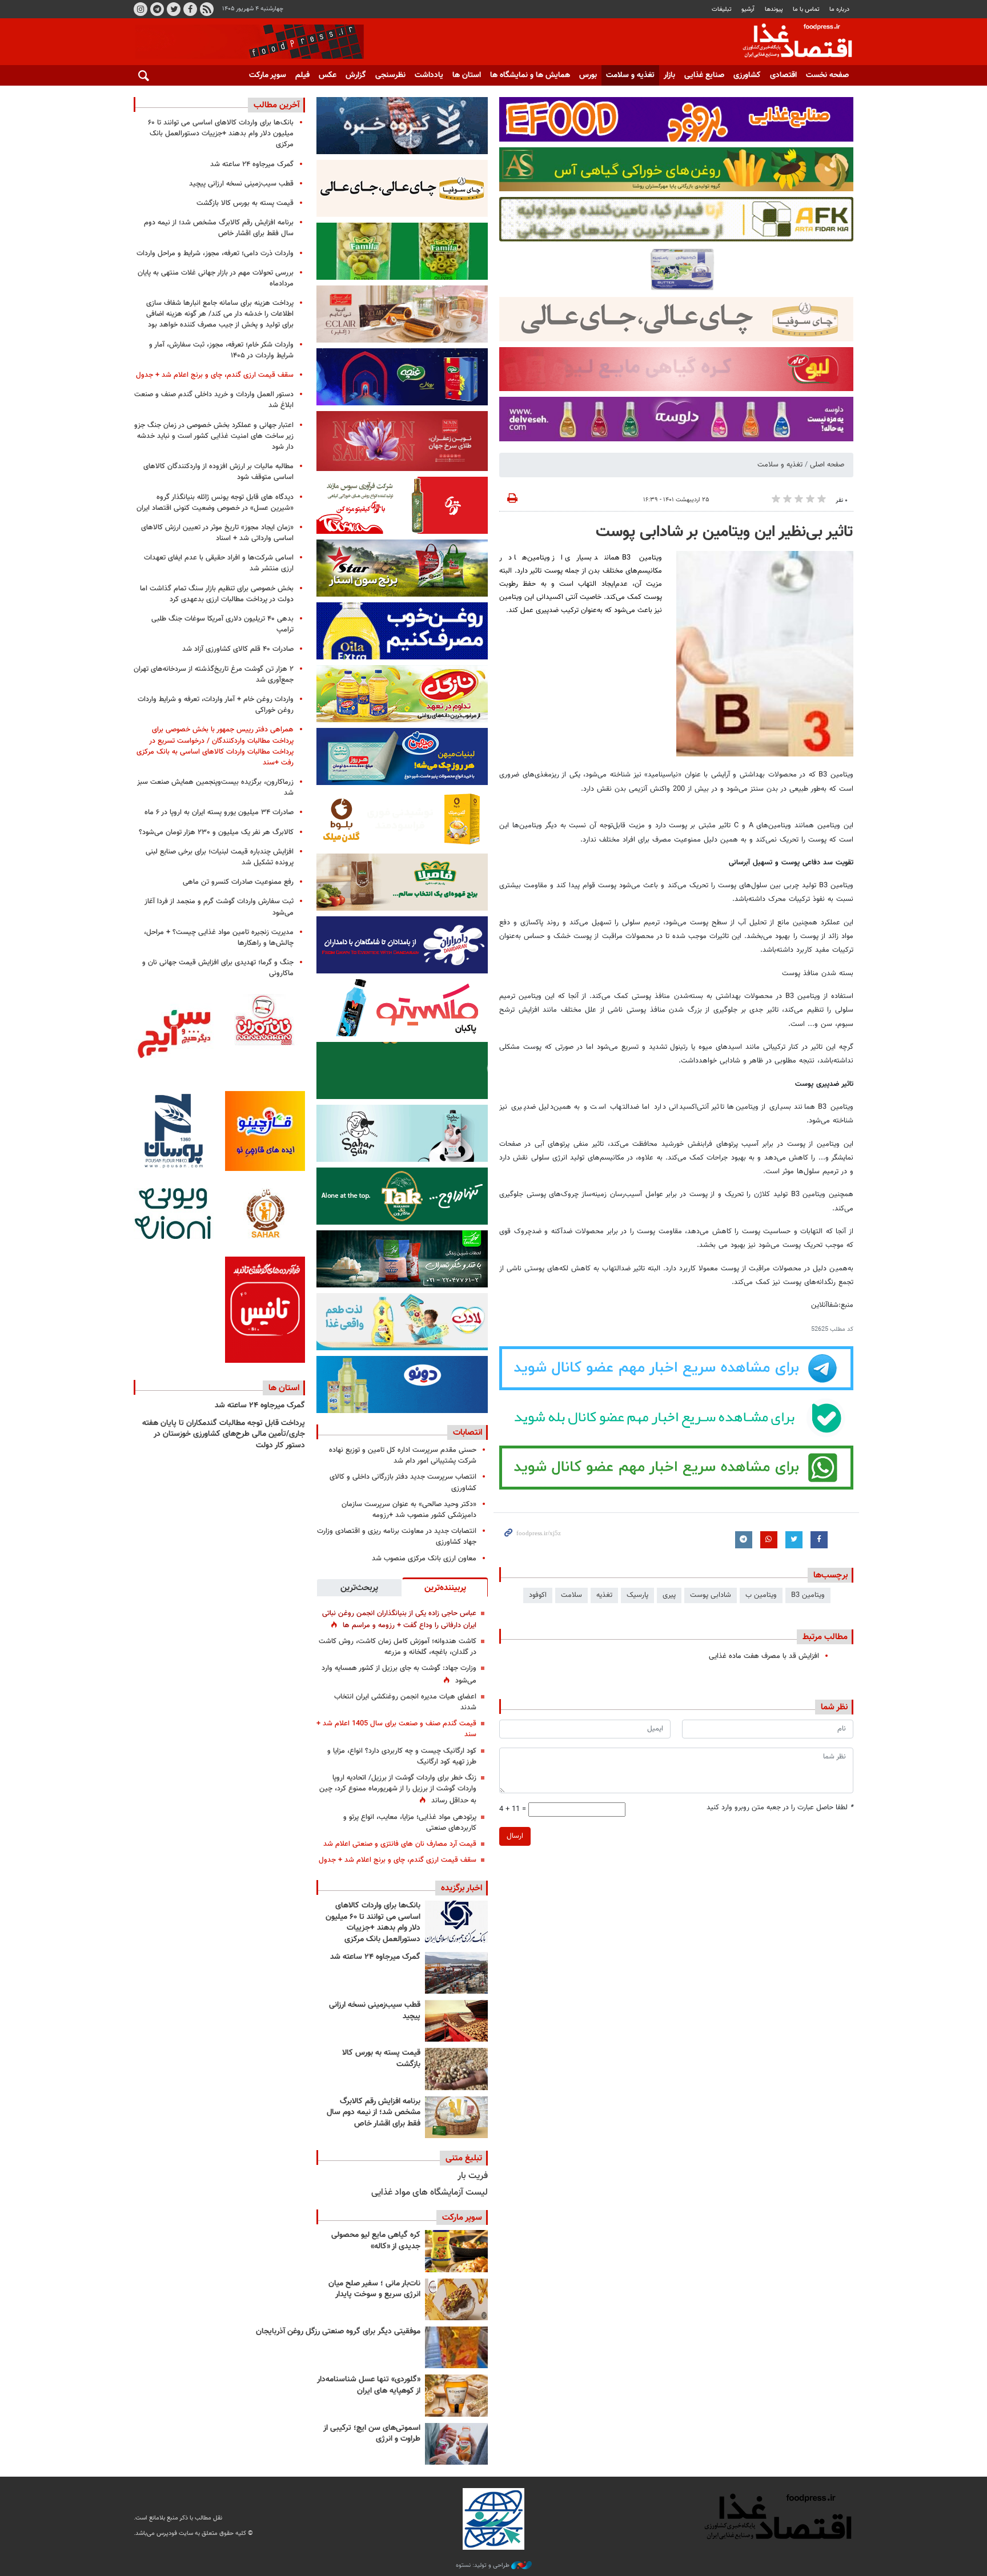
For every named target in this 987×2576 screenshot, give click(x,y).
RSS (207, 9)
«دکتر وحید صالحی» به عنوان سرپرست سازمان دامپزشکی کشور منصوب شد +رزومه (409, 1510)
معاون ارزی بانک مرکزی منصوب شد (424, 1559)
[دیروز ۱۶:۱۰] (456, 2021)
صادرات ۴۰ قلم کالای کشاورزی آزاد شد (238, 649)
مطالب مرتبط (825, 1637)
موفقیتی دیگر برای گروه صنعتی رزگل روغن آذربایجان (338, 2332)
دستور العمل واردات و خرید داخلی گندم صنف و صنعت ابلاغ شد (214, 400)
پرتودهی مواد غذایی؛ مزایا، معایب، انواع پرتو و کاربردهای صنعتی (410, 1823)
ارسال (515, 1836)
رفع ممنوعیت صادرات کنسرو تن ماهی (238, 882)
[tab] (445, 1587)
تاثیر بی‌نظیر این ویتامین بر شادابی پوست (725, 532)
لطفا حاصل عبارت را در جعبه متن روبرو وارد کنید (780, 1808)
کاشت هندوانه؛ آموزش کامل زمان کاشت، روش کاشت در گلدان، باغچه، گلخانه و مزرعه (398, 1647)
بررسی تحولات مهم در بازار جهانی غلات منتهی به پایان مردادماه (216, 278)
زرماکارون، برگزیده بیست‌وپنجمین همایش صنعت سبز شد (215, 788)
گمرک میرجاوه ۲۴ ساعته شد (375, 1957)
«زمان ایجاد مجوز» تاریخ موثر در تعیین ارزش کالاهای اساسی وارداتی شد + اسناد (217, 533)
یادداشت (429, 75)
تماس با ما (806, 9)
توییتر (174, 9)
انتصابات (468, 1432)
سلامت (571, 1595)
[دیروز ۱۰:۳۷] (456, 2117)
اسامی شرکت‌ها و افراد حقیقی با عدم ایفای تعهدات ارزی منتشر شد (219, 563)
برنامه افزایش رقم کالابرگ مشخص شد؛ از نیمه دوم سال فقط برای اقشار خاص (374, 2113)
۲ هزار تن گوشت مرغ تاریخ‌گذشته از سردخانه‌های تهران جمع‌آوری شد (214, 675)
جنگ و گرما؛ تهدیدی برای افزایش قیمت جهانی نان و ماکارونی (218, 968)
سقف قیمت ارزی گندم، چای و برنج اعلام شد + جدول (398, 1860)
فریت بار (473, 2176)
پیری (669, 1595)
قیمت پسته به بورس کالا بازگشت (381, 2059)
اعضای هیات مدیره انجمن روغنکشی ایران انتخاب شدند (405, 1702)
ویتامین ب (761, 1595)
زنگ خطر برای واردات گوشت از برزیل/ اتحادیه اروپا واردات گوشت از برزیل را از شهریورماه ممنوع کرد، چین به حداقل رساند (398, 1789)
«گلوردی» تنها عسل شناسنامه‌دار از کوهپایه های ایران (369, 2385)
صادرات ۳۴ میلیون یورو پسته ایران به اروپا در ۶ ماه (219, 812)
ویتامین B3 (808, 1595)
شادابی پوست (711, 1595)
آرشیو (748, 9)
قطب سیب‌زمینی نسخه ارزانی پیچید (375, 2011)
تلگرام (157, 9)
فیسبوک (190, 9)
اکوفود (538, 1595)
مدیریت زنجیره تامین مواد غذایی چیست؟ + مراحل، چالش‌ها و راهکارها (219, 938)
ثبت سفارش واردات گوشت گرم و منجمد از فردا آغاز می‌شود (219, 907)
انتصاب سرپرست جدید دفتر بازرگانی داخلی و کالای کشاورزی (403, 1482)
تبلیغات (722, 9)
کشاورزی (747, 75)
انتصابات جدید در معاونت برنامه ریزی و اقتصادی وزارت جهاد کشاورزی (397, 1537)
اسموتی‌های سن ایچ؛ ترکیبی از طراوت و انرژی (372, 2434)
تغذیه (604, 1595)
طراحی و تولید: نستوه (484, 2566)
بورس (588, 75)
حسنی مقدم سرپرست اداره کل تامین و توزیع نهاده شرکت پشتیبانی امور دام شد (403, 1456)
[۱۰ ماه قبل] (456, 2347)
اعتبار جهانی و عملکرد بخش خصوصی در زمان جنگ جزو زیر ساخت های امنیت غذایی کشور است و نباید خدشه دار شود (214, 436)
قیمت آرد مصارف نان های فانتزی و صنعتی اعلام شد (400, 1844)
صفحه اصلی (827, 465)
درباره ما (839, 9)
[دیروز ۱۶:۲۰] (456, 1973)
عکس (328, 75)
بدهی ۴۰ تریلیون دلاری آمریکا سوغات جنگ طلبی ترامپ (222, 624)
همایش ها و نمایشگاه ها (530, 75)
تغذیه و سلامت (630, 75)
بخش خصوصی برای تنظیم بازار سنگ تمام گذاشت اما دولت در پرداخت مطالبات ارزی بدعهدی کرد (217, 594)
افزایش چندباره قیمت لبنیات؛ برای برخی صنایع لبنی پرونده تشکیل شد (220, 857)
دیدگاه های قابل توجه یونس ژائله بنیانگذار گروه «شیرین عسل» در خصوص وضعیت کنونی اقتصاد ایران (215, 503)
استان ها (467, 75)
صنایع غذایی (704, 75)
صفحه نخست (827, 75)
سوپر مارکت (268, 75)
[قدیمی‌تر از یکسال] (456, 2395)
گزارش (356, 75)
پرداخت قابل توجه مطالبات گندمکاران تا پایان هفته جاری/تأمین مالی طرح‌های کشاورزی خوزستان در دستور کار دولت (224, 1434)
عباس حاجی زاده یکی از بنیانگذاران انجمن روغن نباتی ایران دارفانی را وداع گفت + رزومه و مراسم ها (399, 1619)
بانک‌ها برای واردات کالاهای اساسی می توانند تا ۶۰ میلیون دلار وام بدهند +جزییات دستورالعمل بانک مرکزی (373, 1923)
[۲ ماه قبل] (456, 2251)
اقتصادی (783, 75)
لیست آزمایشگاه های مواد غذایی (430, 2193)
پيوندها (774, 9)
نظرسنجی (390, 75)
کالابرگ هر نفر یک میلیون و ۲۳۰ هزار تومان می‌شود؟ (216, 832)
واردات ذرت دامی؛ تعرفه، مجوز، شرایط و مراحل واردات (215, 253)
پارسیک (637, 1595)
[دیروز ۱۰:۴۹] (456, 2069)
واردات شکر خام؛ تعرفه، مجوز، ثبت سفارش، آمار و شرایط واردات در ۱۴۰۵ (221, 350)
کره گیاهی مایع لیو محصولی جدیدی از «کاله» (376, 2241)
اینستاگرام (141, 9)
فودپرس (791, 42)
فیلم (302, 75)
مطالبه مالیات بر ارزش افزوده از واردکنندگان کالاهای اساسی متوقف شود (218, 472)
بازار (669, 75)
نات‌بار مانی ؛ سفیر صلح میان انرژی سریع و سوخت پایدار (374, 2289)
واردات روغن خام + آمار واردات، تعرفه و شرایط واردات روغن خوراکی (216, 705)
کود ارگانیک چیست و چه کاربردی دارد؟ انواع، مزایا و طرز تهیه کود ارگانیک (402, 1756)
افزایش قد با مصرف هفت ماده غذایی (764, 1656)
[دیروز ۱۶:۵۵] (456, 1921)
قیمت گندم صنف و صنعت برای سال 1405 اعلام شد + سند (396, 1729)
